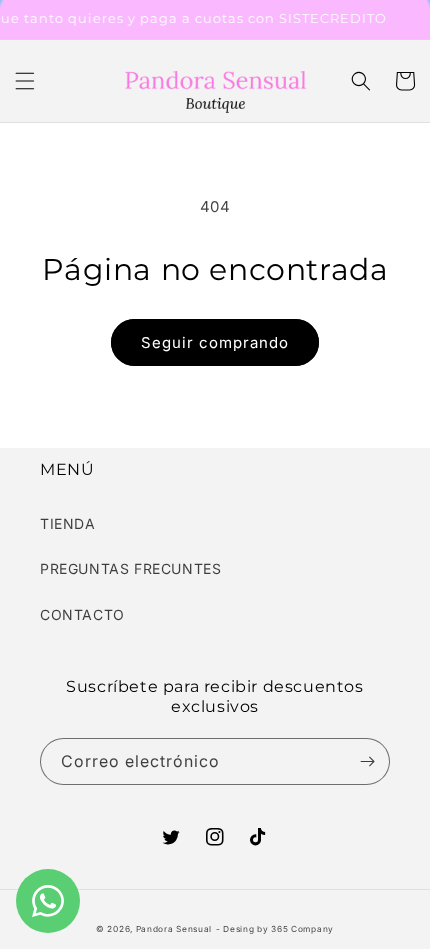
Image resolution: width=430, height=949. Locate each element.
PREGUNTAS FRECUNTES (130, 568)
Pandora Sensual (174, 929)
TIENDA (68, 523)
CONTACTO (82, 614)
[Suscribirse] (367, 761)
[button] (25, 81)
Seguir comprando (215, 342)
